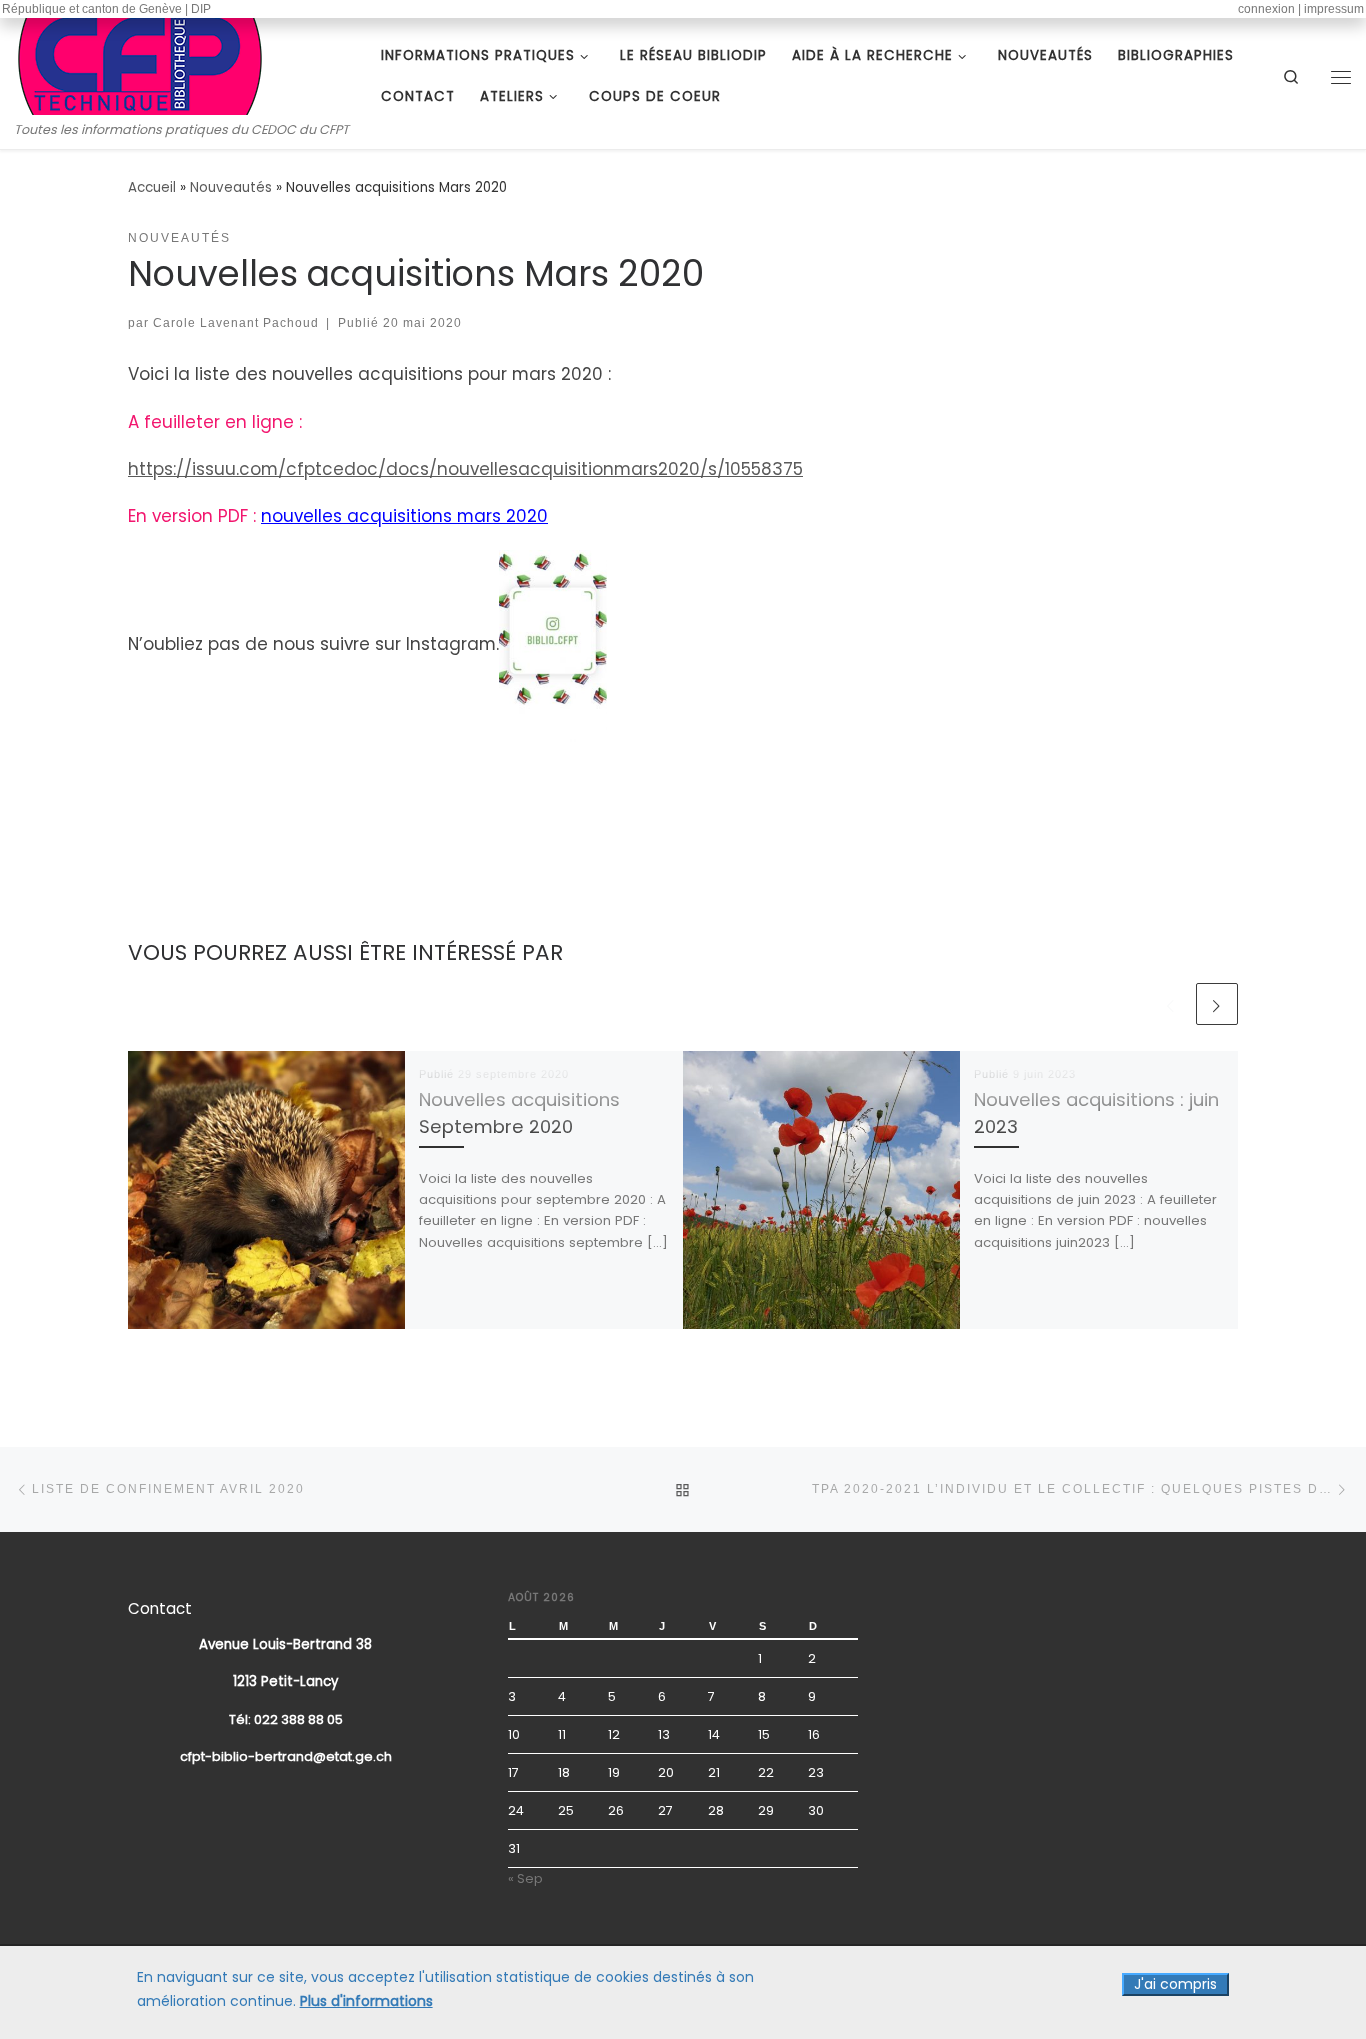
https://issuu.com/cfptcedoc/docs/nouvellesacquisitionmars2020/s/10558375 (465, 469)
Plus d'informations (366, 2001)
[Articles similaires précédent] (1171, 1004)
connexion (1266, 9)
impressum (1334, 9)
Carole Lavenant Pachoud (236, 322)
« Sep (525, 1878)
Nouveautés (231, 187)
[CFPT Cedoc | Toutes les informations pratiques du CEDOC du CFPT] (140, 62)
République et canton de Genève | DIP (106, 9)
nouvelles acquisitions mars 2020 (404, 516)
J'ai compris (1175, 1984)
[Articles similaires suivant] (1217, 1004)
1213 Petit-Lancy (286, 1681)
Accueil (152, 187)
